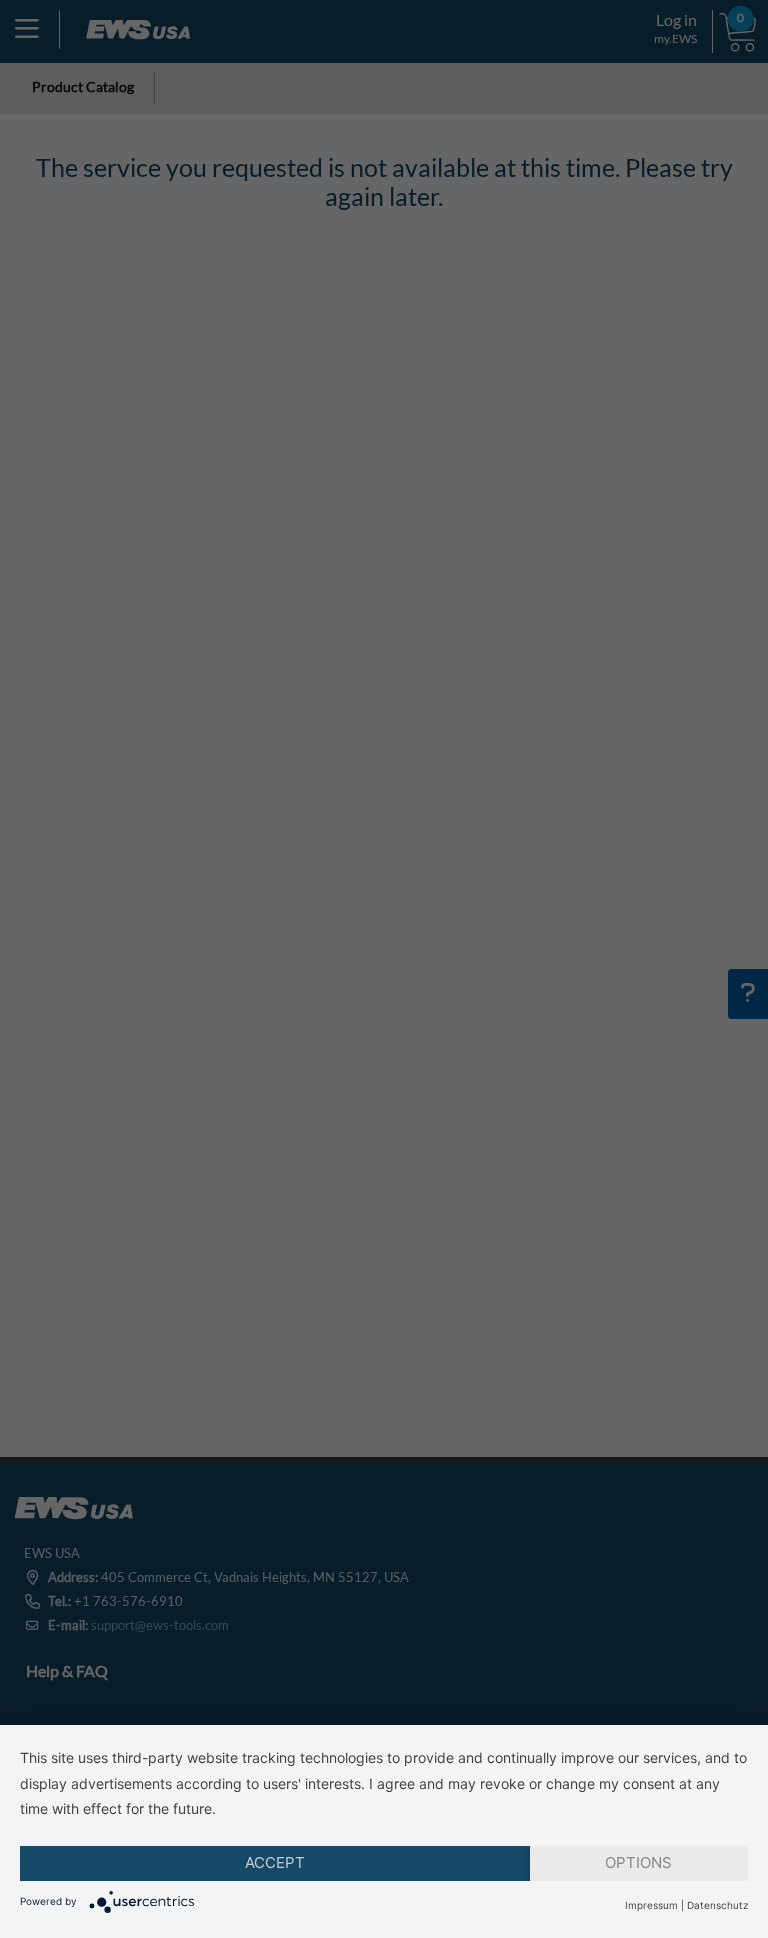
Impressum (651, 1905)
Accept (275, 1862)
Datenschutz (717, 1905)
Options (638, 1862)
